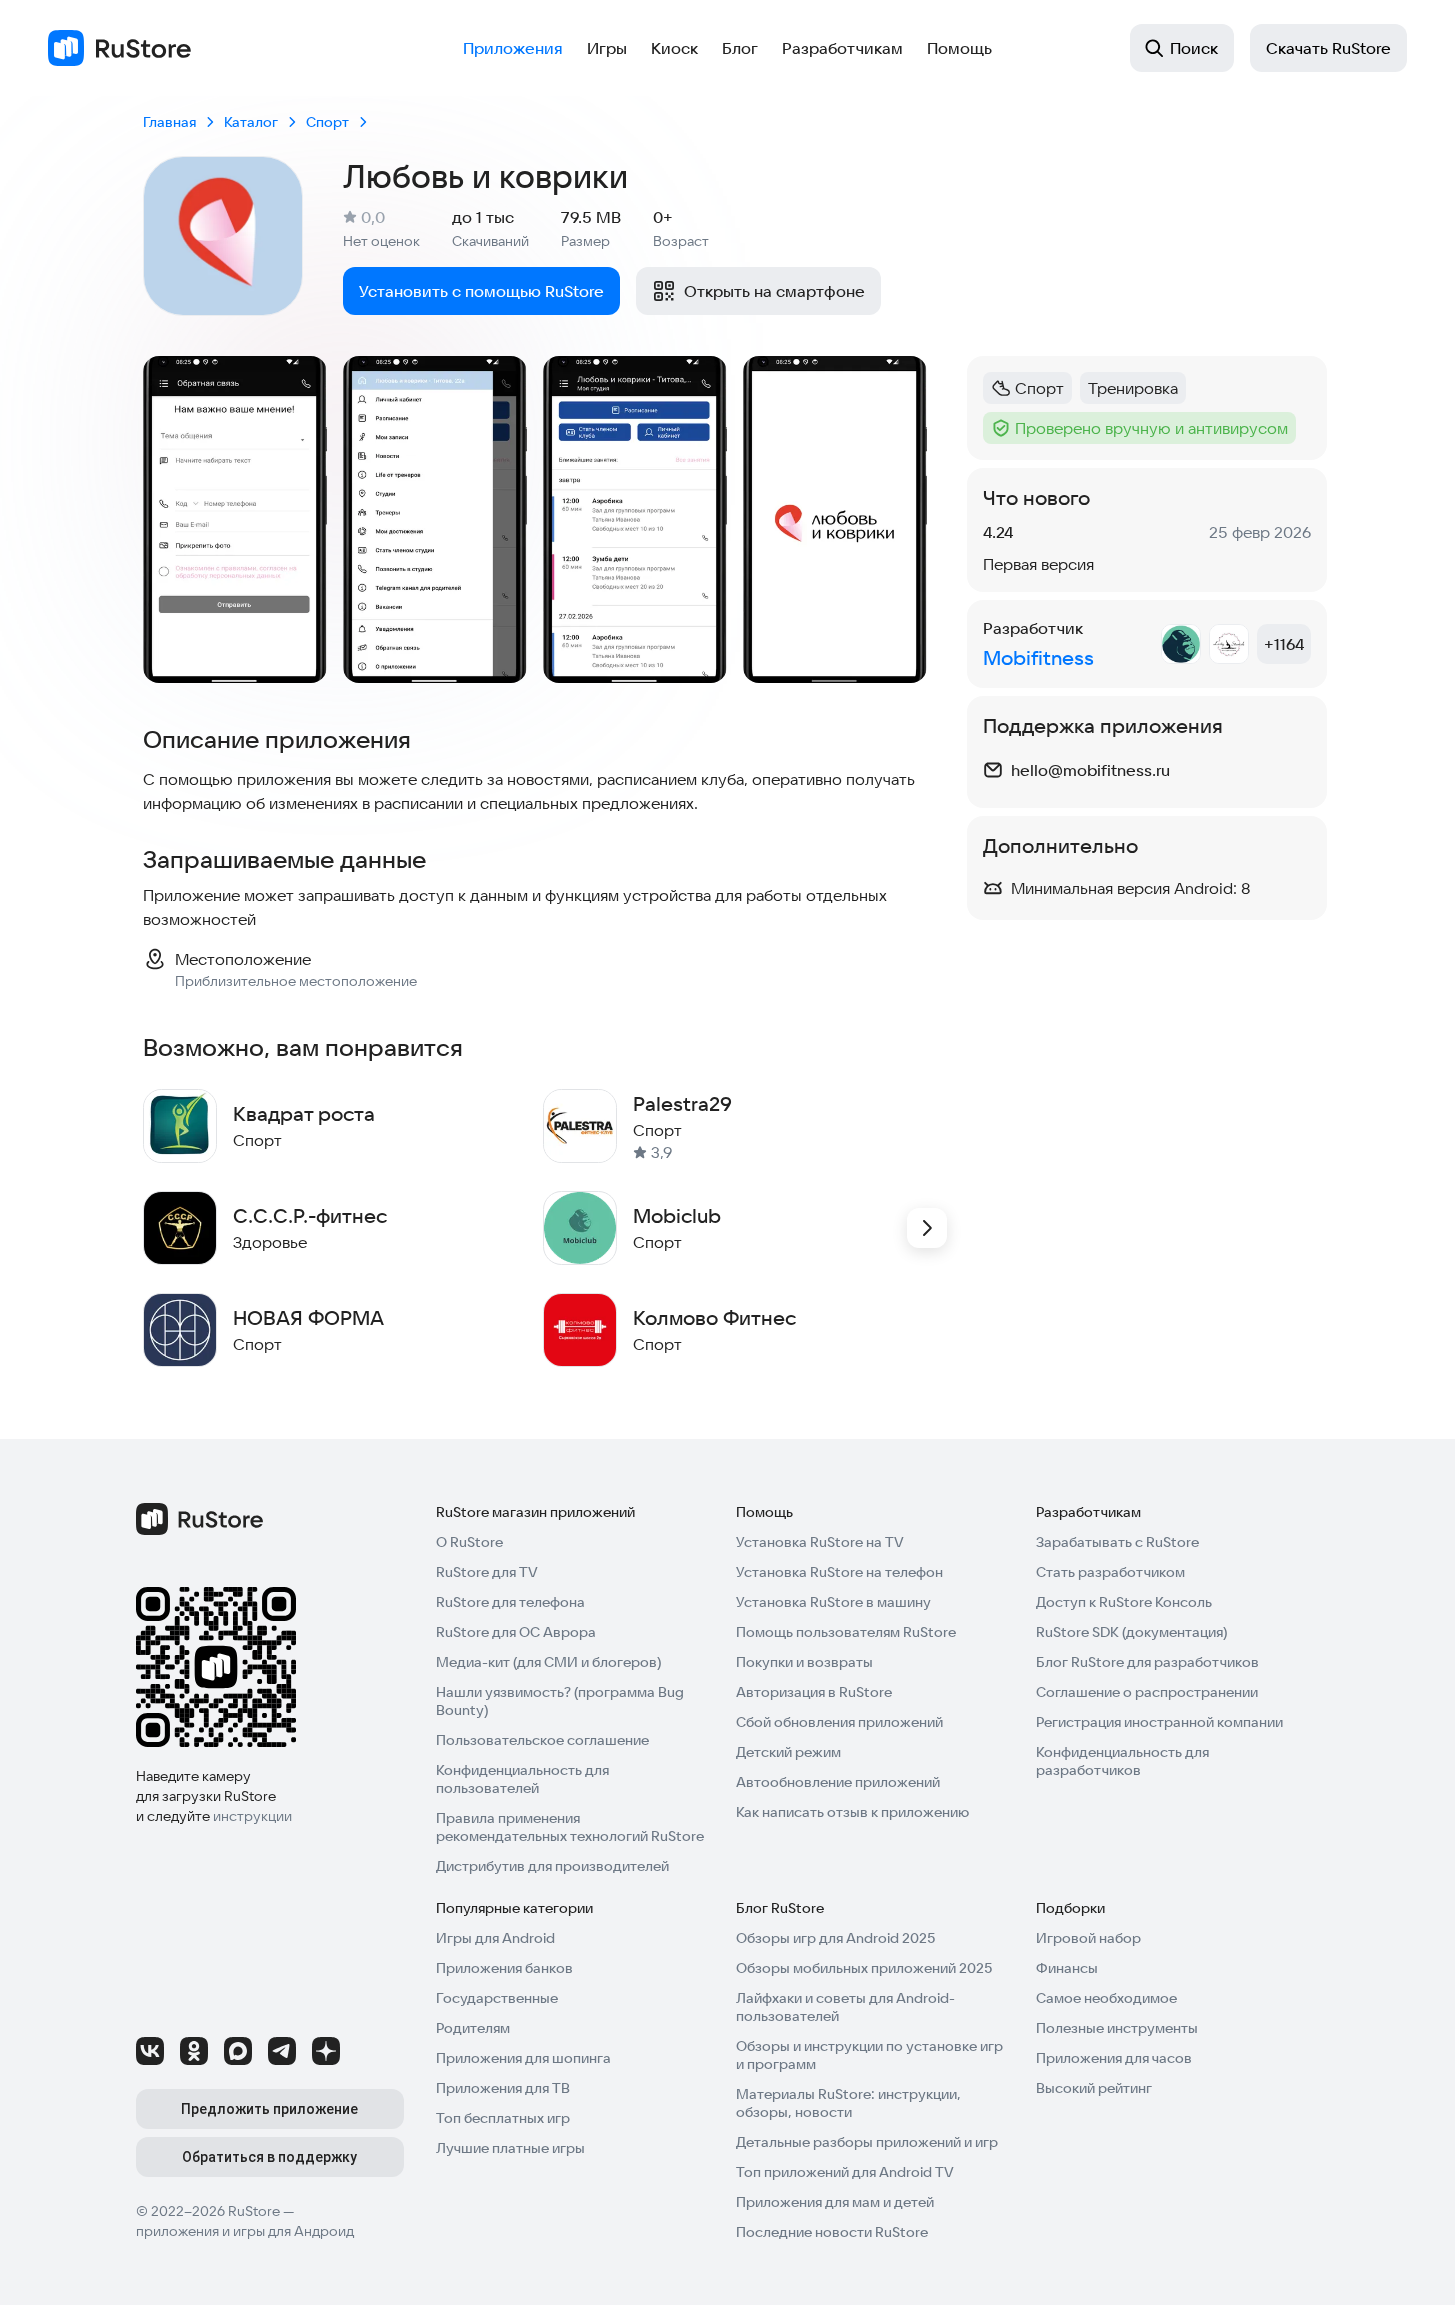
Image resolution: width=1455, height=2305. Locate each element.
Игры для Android (495, 1938)
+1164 (1284, 644)
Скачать (1328, 48)
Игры (607, 48)
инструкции (252, 1816)
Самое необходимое (1106, 1998)
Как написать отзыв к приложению (852, 1812)
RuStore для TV (487, 1572)
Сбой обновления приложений (839, 1722)
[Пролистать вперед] (927, 1228)
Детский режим (788, 1752)
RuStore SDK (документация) (1131, 1632)
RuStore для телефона (510, 1602)
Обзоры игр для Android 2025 (835, 1938)
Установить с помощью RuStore (481, 291)
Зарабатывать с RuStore (1117, 1542)
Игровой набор (1088, 1938)
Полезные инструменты (1117, 2028)
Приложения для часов (1114, 2058)
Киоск (674, 48)
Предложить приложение (269, 2109)
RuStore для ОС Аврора (516, 1632)
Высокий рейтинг (1094, 2088)
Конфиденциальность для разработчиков (1122, 1761)
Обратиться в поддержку (269, 2157)
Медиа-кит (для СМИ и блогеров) (548, 1662)
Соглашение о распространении (1147, 1692)
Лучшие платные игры (510, 2148)
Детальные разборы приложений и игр (867, 2142)
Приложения (513, 48)
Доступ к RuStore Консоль (1124, 1602)
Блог (740, 48)
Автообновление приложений (838, 1782)
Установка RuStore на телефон (839, 1572)
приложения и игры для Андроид (245, 2231)
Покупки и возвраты (804, 1662)
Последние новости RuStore (832, 2232)
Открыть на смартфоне (774, 291)
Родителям (473, 2028)
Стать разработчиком (1110, 1572)
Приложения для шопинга (523, 2058)
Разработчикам (842, 48)
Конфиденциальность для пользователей (522, 1779)
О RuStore (469, 1542)
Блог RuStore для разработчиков (1147, 1662)
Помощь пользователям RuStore (846, 1632)
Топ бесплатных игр (503, 2118)
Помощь (959, 48)
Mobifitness (1038, 657)
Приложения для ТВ (503, 2088)
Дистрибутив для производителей (552, 1866)
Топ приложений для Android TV (845, 2172)
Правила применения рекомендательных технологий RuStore (570, 1827)
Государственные (497, 1998)
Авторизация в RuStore (814, 1692)
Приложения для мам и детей (835, 2202)
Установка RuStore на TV (820, 1542)
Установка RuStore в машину (833, 1602)
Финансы (1067, 1968)
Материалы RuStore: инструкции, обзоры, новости (848, 2103)
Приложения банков (504, 1968)
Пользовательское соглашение (542, 1740)
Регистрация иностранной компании (1159, 1722)
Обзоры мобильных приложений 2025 (864, 1968)
